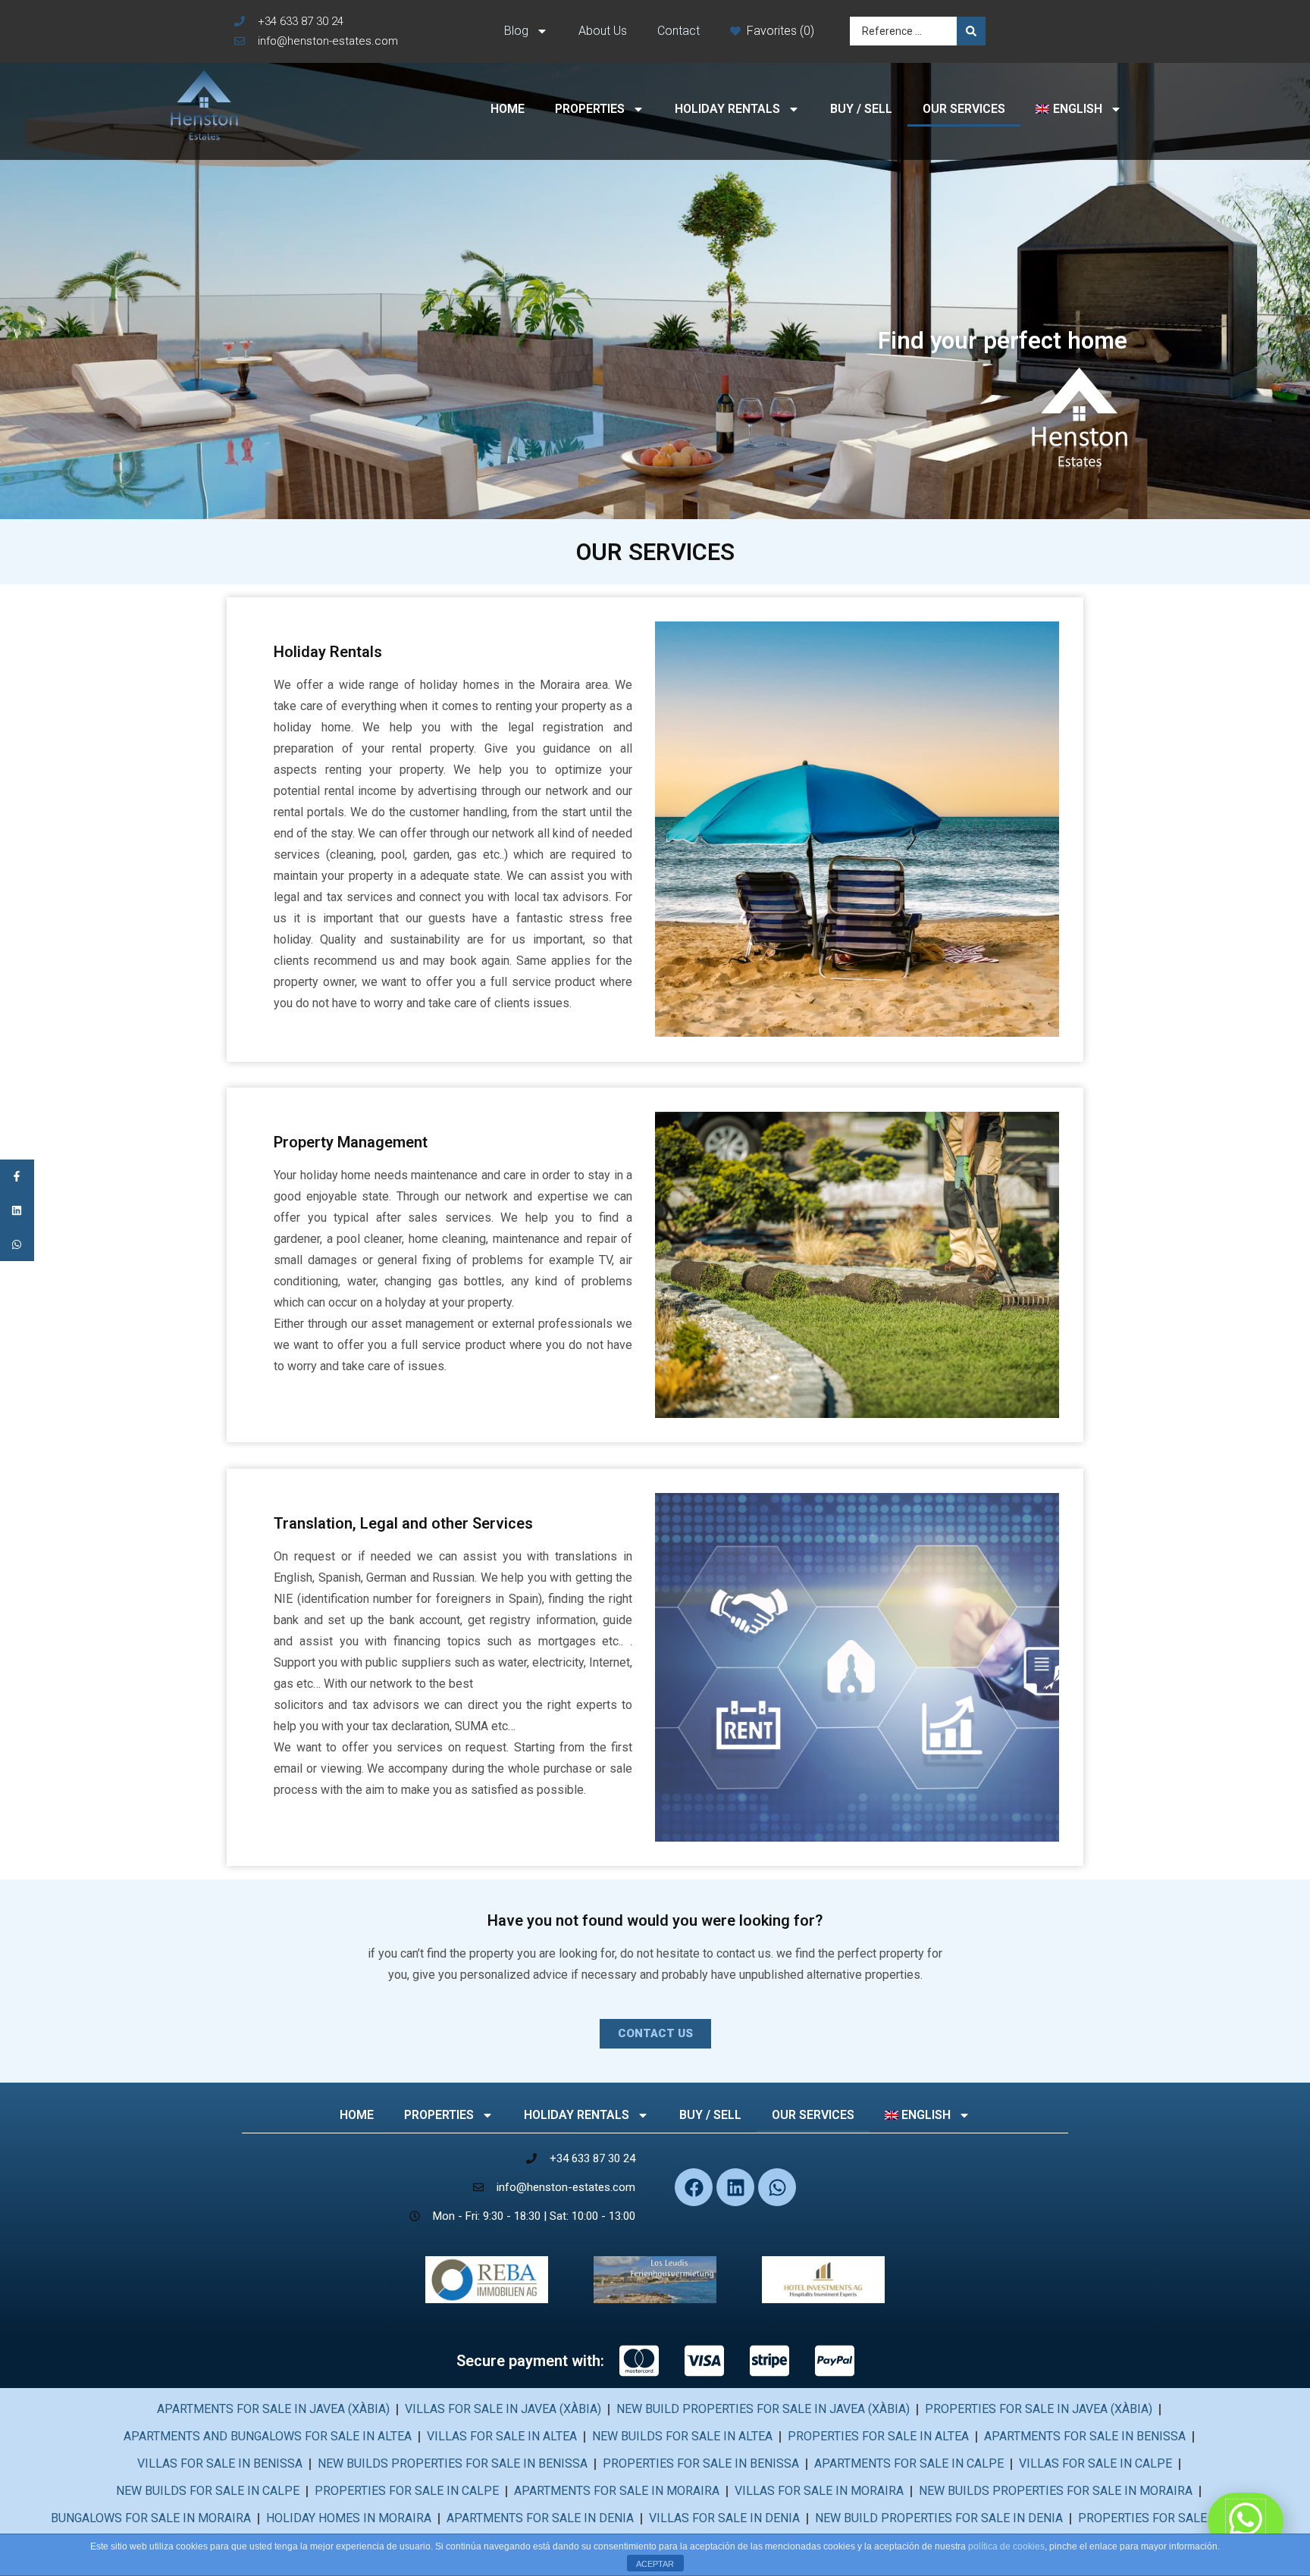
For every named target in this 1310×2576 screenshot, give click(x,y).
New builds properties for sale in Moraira (1056, 2491)
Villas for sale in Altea (502, 2436)
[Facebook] (694, 2187)
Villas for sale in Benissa (220, 2463)
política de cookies (1006, 2546)
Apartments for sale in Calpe (909, 2463)
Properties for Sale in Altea (878, 2436)
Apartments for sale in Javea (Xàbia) (273, 2409)
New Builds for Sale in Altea (682, 2436)
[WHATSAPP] (17, 1244)
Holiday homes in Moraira (349, 2518)
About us (603, 31)
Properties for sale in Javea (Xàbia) (1039, 2409)
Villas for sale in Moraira (819, 2491)
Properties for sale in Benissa (701, 2463)
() (807, 31)
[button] (655, 2034)
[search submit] (971, 31)
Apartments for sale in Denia (540, 2518)
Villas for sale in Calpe (1095, 2463)
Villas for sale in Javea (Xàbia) (503, 2409)
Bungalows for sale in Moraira (151, 2518)
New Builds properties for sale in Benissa (453, 2463)
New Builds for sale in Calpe (208, 2491)
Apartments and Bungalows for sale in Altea (268, 2436)
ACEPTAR (655, 2564)
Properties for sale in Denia (1169, 2518)
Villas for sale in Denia (724, 2518)
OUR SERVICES (964, 109)
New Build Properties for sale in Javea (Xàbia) (763, 2409)
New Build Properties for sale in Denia (939, 2518)
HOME (508, 109)
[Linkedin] (735, 2187)
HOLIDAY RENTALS (727, 109)
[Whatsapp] (777, 2187)
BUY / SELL (861, 109)
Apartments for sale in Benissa (1085, 2436)
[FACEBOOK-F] (17, 1177)
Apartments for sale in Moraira (617, 2491)
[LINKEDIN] (17, 1210)
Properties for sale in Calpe (407, 2491)
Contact (679, 31)
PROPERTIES (590, 109)
